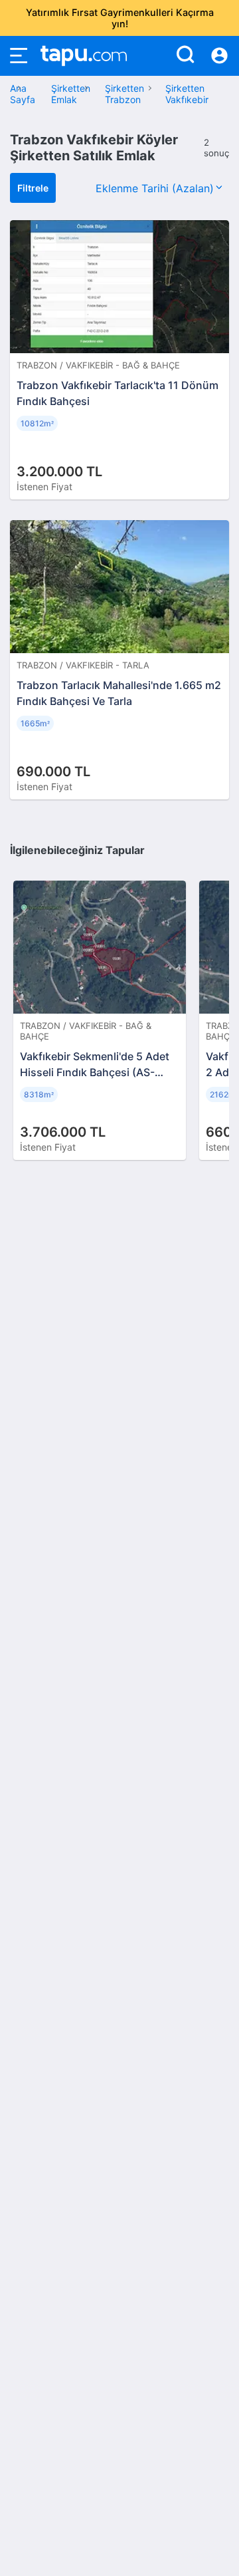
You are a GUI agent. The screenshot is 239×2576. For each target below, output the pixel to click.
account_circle (219, 56)
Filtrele (33, 188)
